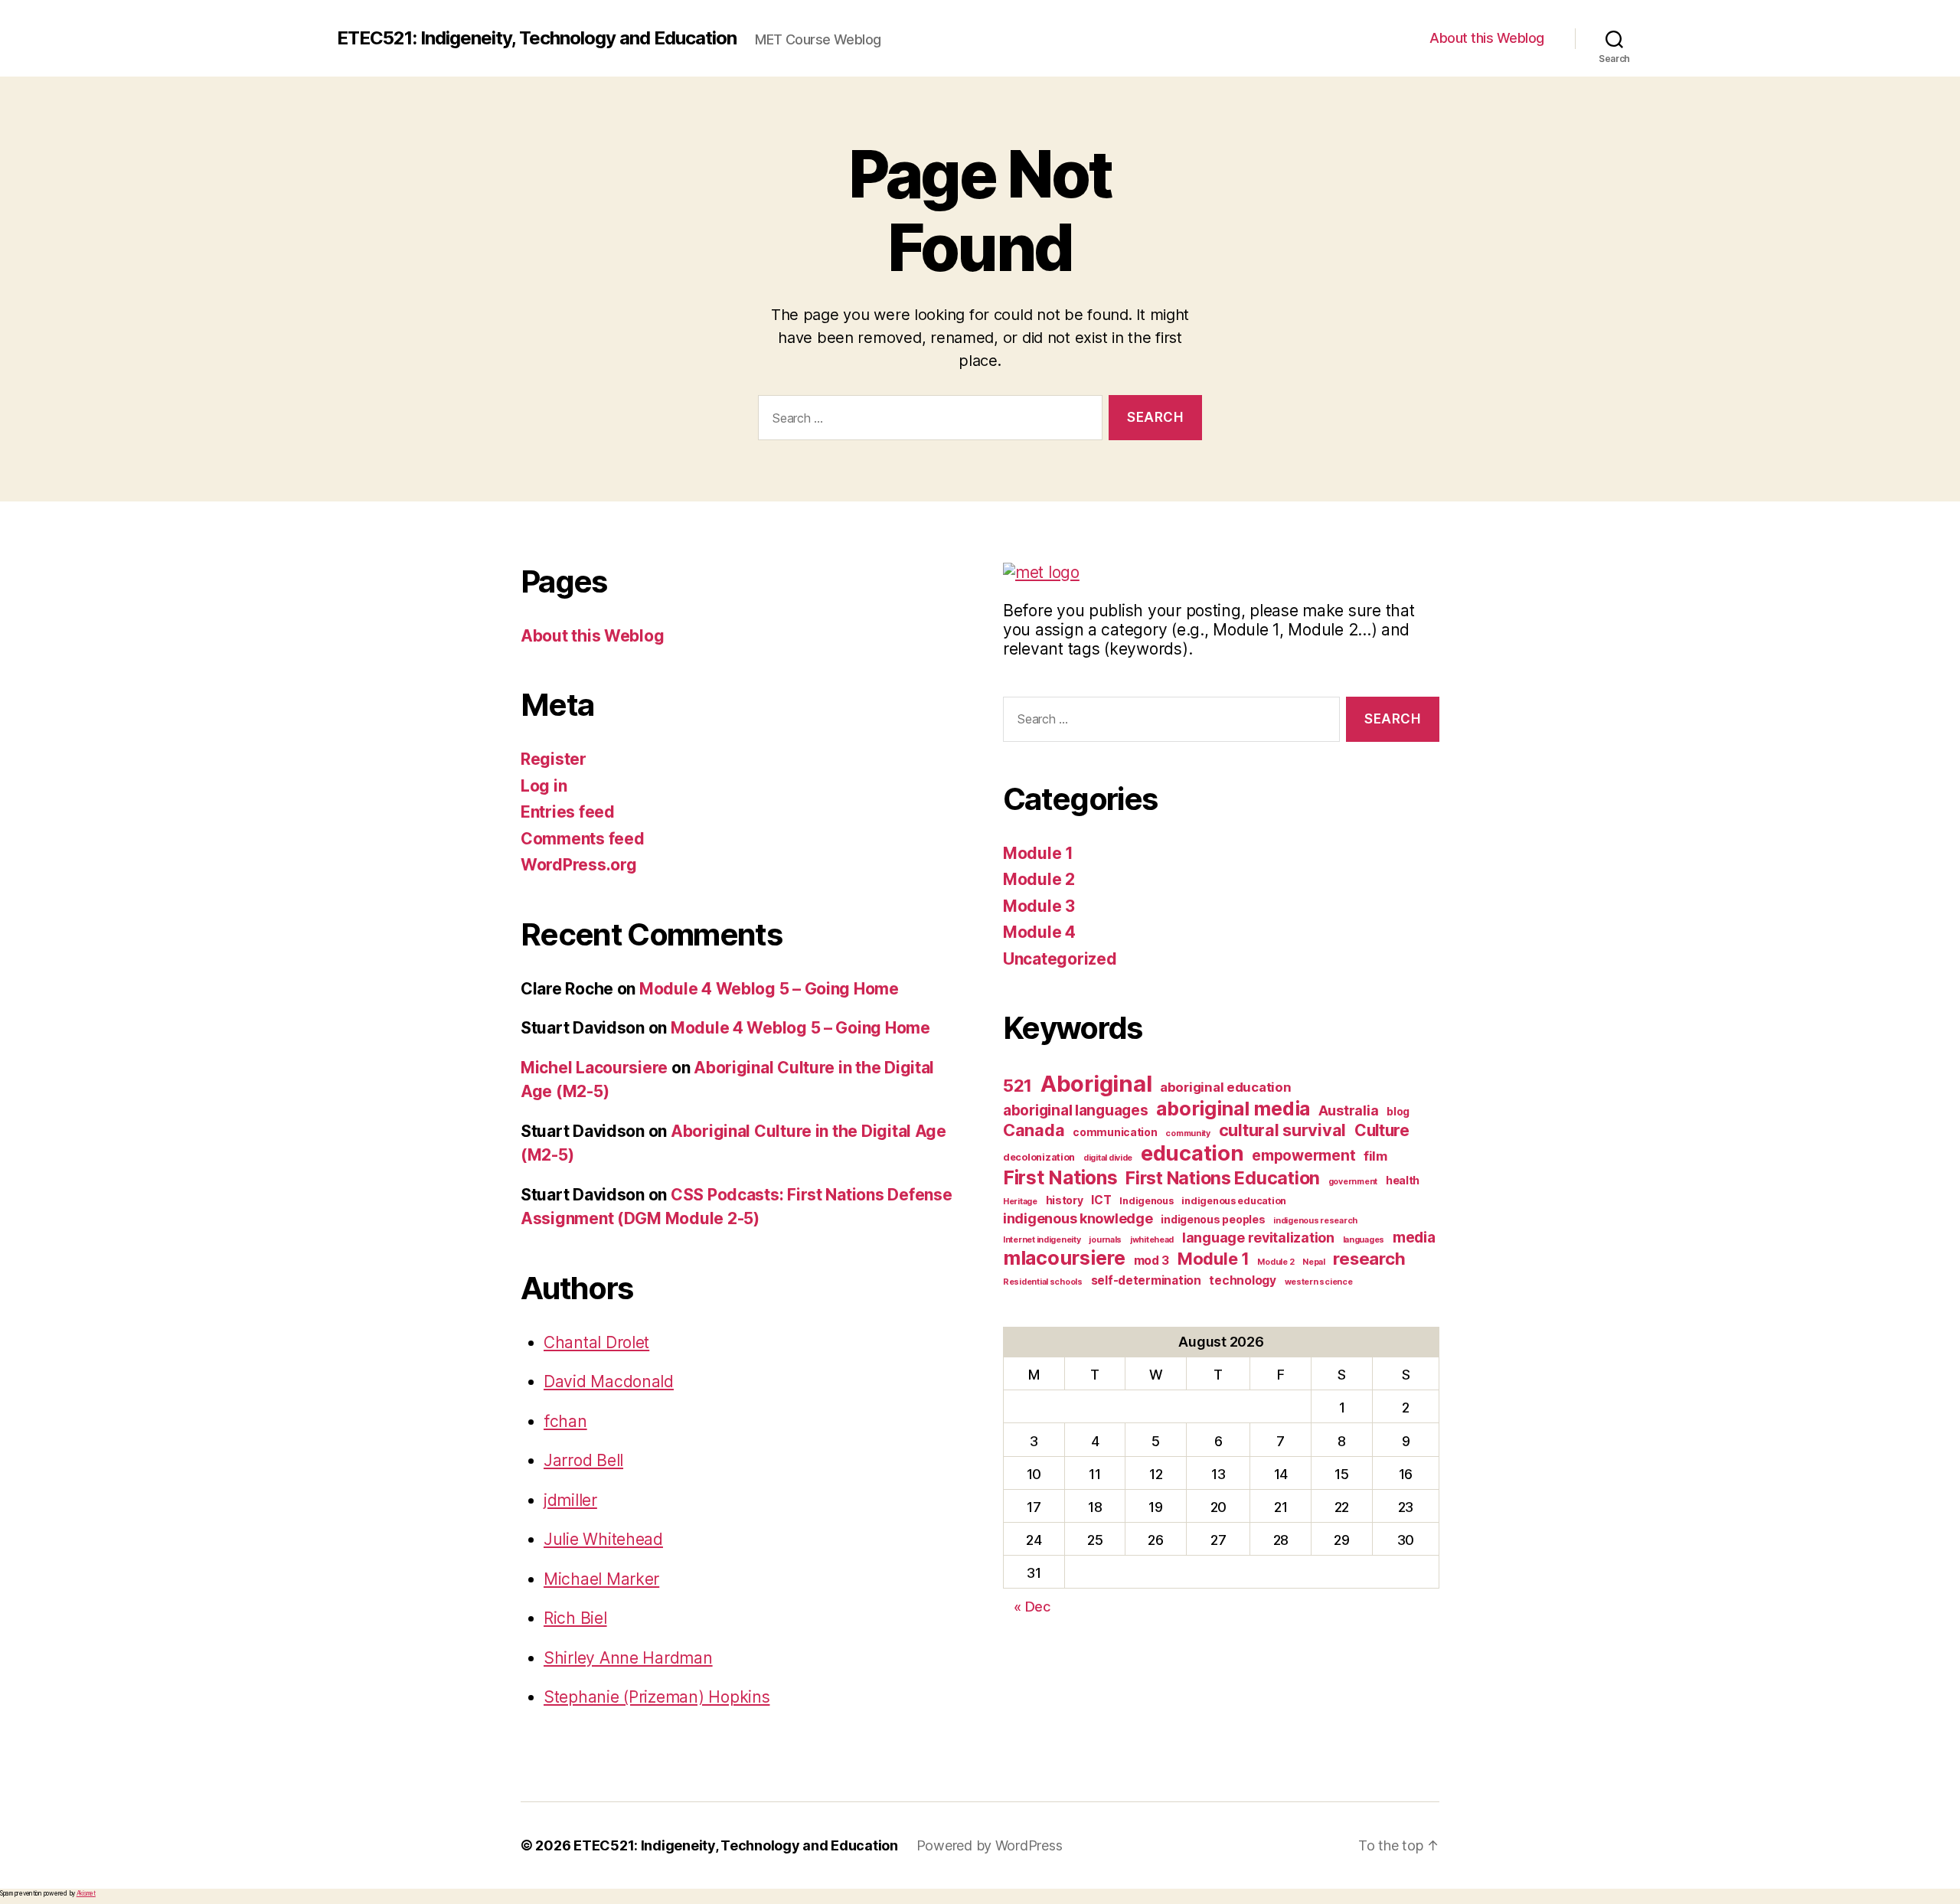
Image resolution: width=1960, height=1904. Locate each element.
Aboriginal (1096, 1084)
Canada (1034, 1130)
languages (1364, 1240)
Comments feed (583, 839)
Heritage (1020, 1202)
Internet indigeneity (1042, 1240)
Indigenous (1146, 1201)
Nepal (1314, 1262)
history (1065, 1200)
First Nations (1060, 1177)
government (1353, 1182)
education (1192, 1153)
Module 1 (1038, 853)
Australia (1349, 1110)
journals (1105, 1240)
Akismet (86, 1893)
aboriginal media (1233, 1109)
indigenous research (1315, 1221)
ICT (1101, 1200)
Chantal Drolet (596, 1342)
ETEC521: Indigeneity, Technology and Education (537, 38)
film (1375, 1156)
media (1414, 1238)
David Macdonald (609, 1381)
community (1188, 1133)
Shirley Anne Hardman (628, 1658)
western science (1319, 1282)
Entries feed (568, 812)
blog (1398, 1111)
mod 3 (1152, 1261)
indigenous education (1234, 1201)
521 (1018, 1085)
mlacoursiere (1064, 1258)
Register (554, 759)
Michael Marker (601, 1579)
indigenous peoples (1213, 1219)
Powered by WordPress (990, 1845)
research (1369, 1258)
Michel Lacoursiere (594, 1068)
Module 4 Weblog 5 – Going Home (769, 989)
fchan (565, 1421)
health (1403, 1180)
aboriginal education (1226, 1087)
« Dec (1032, 1607)
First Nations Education (1223, 1178)
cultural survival (1282, 1130)
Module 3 (1039, 906)
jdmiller (570, 1500)
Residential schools (1043, 1282)
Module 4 (1039, 932)
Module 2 (1039, 879)
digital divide (1108, 1158)
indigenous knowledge (1078, 1218)
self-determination (1146, 1280)
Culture (1382, 1130)
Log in (544, 786)
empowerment (1303, 1156)
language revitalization (1258, 1238)
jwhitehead (1152, 1240)
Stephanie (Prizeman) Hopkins (657, 1697)
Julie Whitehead (603, 1539)
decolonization (1039, 1157)
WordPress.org (579, 865)
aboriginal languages (1076, 1110)
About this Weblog (1487, 38)
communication (1115, 1132)
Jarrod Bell (583, 1460)
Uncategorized (1060, 959)
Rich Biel (575, 1618)
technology (1242, 1280)
